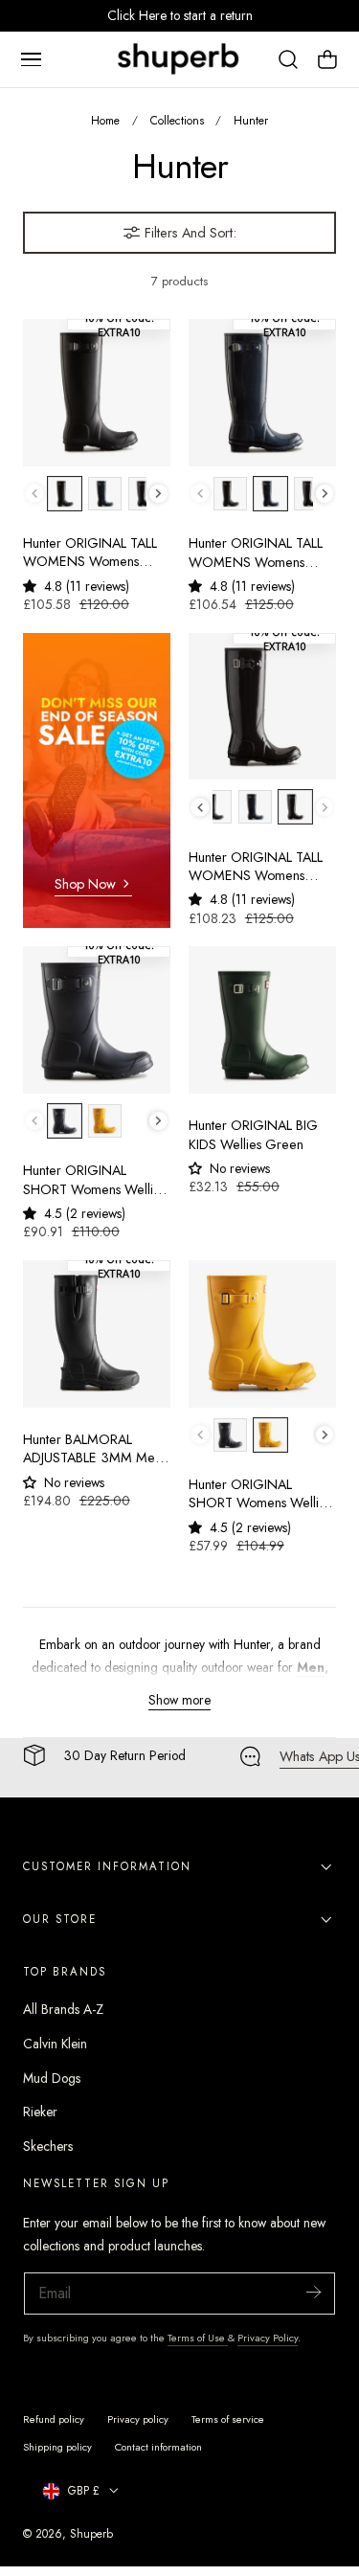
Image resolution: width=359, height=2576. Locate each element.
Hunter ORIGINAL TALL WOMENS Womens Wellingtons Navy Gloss (256, 553)
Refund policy (54, 2419)
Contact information (158, 2447)
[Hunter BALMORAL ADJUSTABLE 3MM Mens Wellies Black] (97, 1334)
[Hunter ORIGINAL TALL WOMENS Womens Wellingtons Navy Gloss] (262, 393)
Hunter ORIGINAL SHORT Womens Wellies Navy (94, 1180)
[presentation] (158, 494)
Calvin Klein (55, 2044)
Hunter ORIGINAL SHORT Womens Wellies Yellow (260, 1494)
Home (105, 120)
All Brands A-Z (63, 2009)
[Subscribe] (313, 2292)
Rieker (40, 2112)
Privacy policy (138, 2419)
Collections (177, 120)
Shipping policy (57, 2447)
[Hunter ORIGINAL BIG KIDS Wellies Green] (262, 1020)
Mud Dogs (52, 2078)
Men (311, 1667)
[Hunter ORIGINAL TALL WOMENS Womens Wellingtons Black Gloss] (262, 707)
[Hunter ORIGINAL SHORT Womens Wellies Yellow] (262, 1334)
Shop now (85, 884)
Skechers (48, 2146)
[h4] (97, 781)
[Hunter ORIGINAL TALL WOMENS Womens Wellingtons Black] (97, 393)
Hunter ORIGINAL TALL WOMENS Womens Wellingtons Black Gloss (256, 867)
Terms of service (228, 2419)
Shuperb (91, 2533)
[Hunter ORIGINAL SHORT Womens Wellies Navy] (97, 1020)
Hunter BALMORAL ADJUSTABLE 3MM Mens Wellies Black (95, 1449)
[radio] (65, 494)
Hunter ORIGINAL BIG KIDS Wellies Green (253, 1135)
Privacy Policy (268, 2338)
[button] (31, 59)
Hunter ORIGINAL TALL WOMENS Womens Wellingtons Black (90, 553)
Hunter (251, 120)
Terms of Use (198, 2338)
